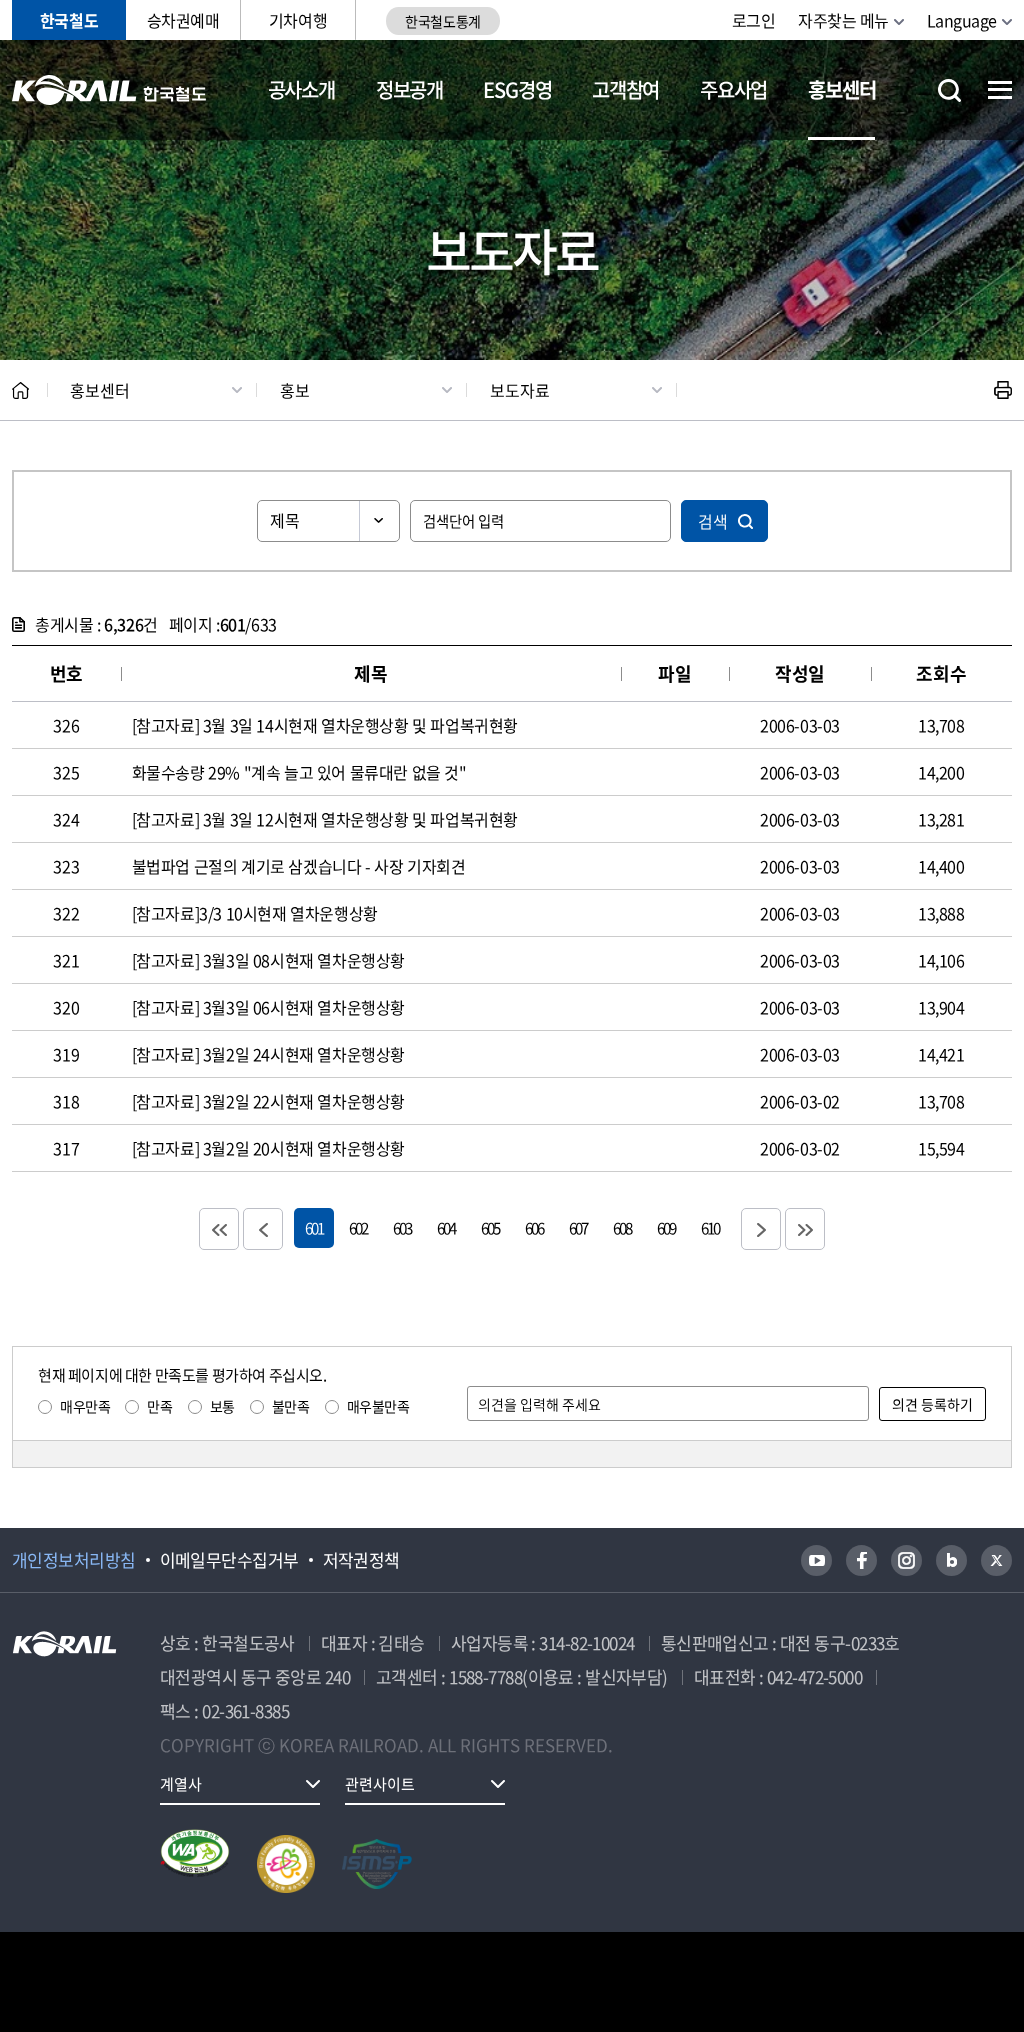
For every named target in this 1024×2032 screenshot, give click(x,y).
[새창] (816, 1560)
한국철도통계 (442, 21)
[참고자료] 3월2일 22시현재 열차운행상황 (268, 1101)
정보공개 (409, 89)
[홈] (20, 390)
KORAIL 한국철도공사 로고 (109, 90)
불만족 (291, 1406)
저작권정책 (361, 1560)
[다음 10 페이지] (761, 1229)
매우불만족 (378, 1406)
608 (622, 1227)
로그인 (754, 20)
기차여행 (298, 20)
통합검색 (949, 90)
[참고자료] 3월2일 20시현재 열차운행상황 (268, 1148)
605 (490, 1227)
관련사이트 (380, 1784)
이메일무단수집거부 (229, 1560)
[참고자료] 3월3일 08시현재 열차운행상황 (268, 960)
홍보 (295, 390)
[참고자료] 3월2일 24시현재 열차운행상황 (268, 1054)
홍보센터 (841, 89)
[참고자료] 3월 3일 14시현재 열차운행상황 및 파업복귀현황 (325, 725)
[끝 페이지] (805, 1229)
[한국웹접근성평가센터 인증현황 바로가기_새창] (195, 1864)
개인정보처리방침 (74, 1560)
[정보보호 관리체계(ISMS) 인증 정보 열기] (377, 1864)
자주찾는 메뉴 (843, 20)
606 (534, 1227)
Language (962, 20)
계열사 (181, 1784)
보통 (222, 1406)
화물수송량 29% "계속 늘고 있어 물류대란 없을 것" (299, 772)
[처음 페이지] (219, 1229)
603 (402, 1227)
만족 (159, 1406)
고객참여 (625, 89)
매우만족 (85, 1406)
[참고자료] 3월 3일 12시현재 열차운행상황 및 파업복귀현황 (325, 819)
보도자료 (520, 390)
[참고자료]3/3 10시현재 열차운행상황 (255, 913)
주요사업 (733, 89)
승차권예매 (183, 20)
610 (710, 1227)
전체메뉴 (1000, 90)
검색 (713, 521)
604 (446, 1227)
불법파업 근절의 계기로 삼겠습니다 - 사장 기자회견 (299, 866)
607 (578, 1227)
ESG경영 (517, 89)
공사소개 (301, 89)
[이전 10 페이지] (263, 1229)
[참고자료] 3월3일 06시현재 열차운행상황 (268, 1007)
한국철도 (69, 20)
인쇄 (1003, 390)
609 (666, 1227)
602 (358, 1227)
